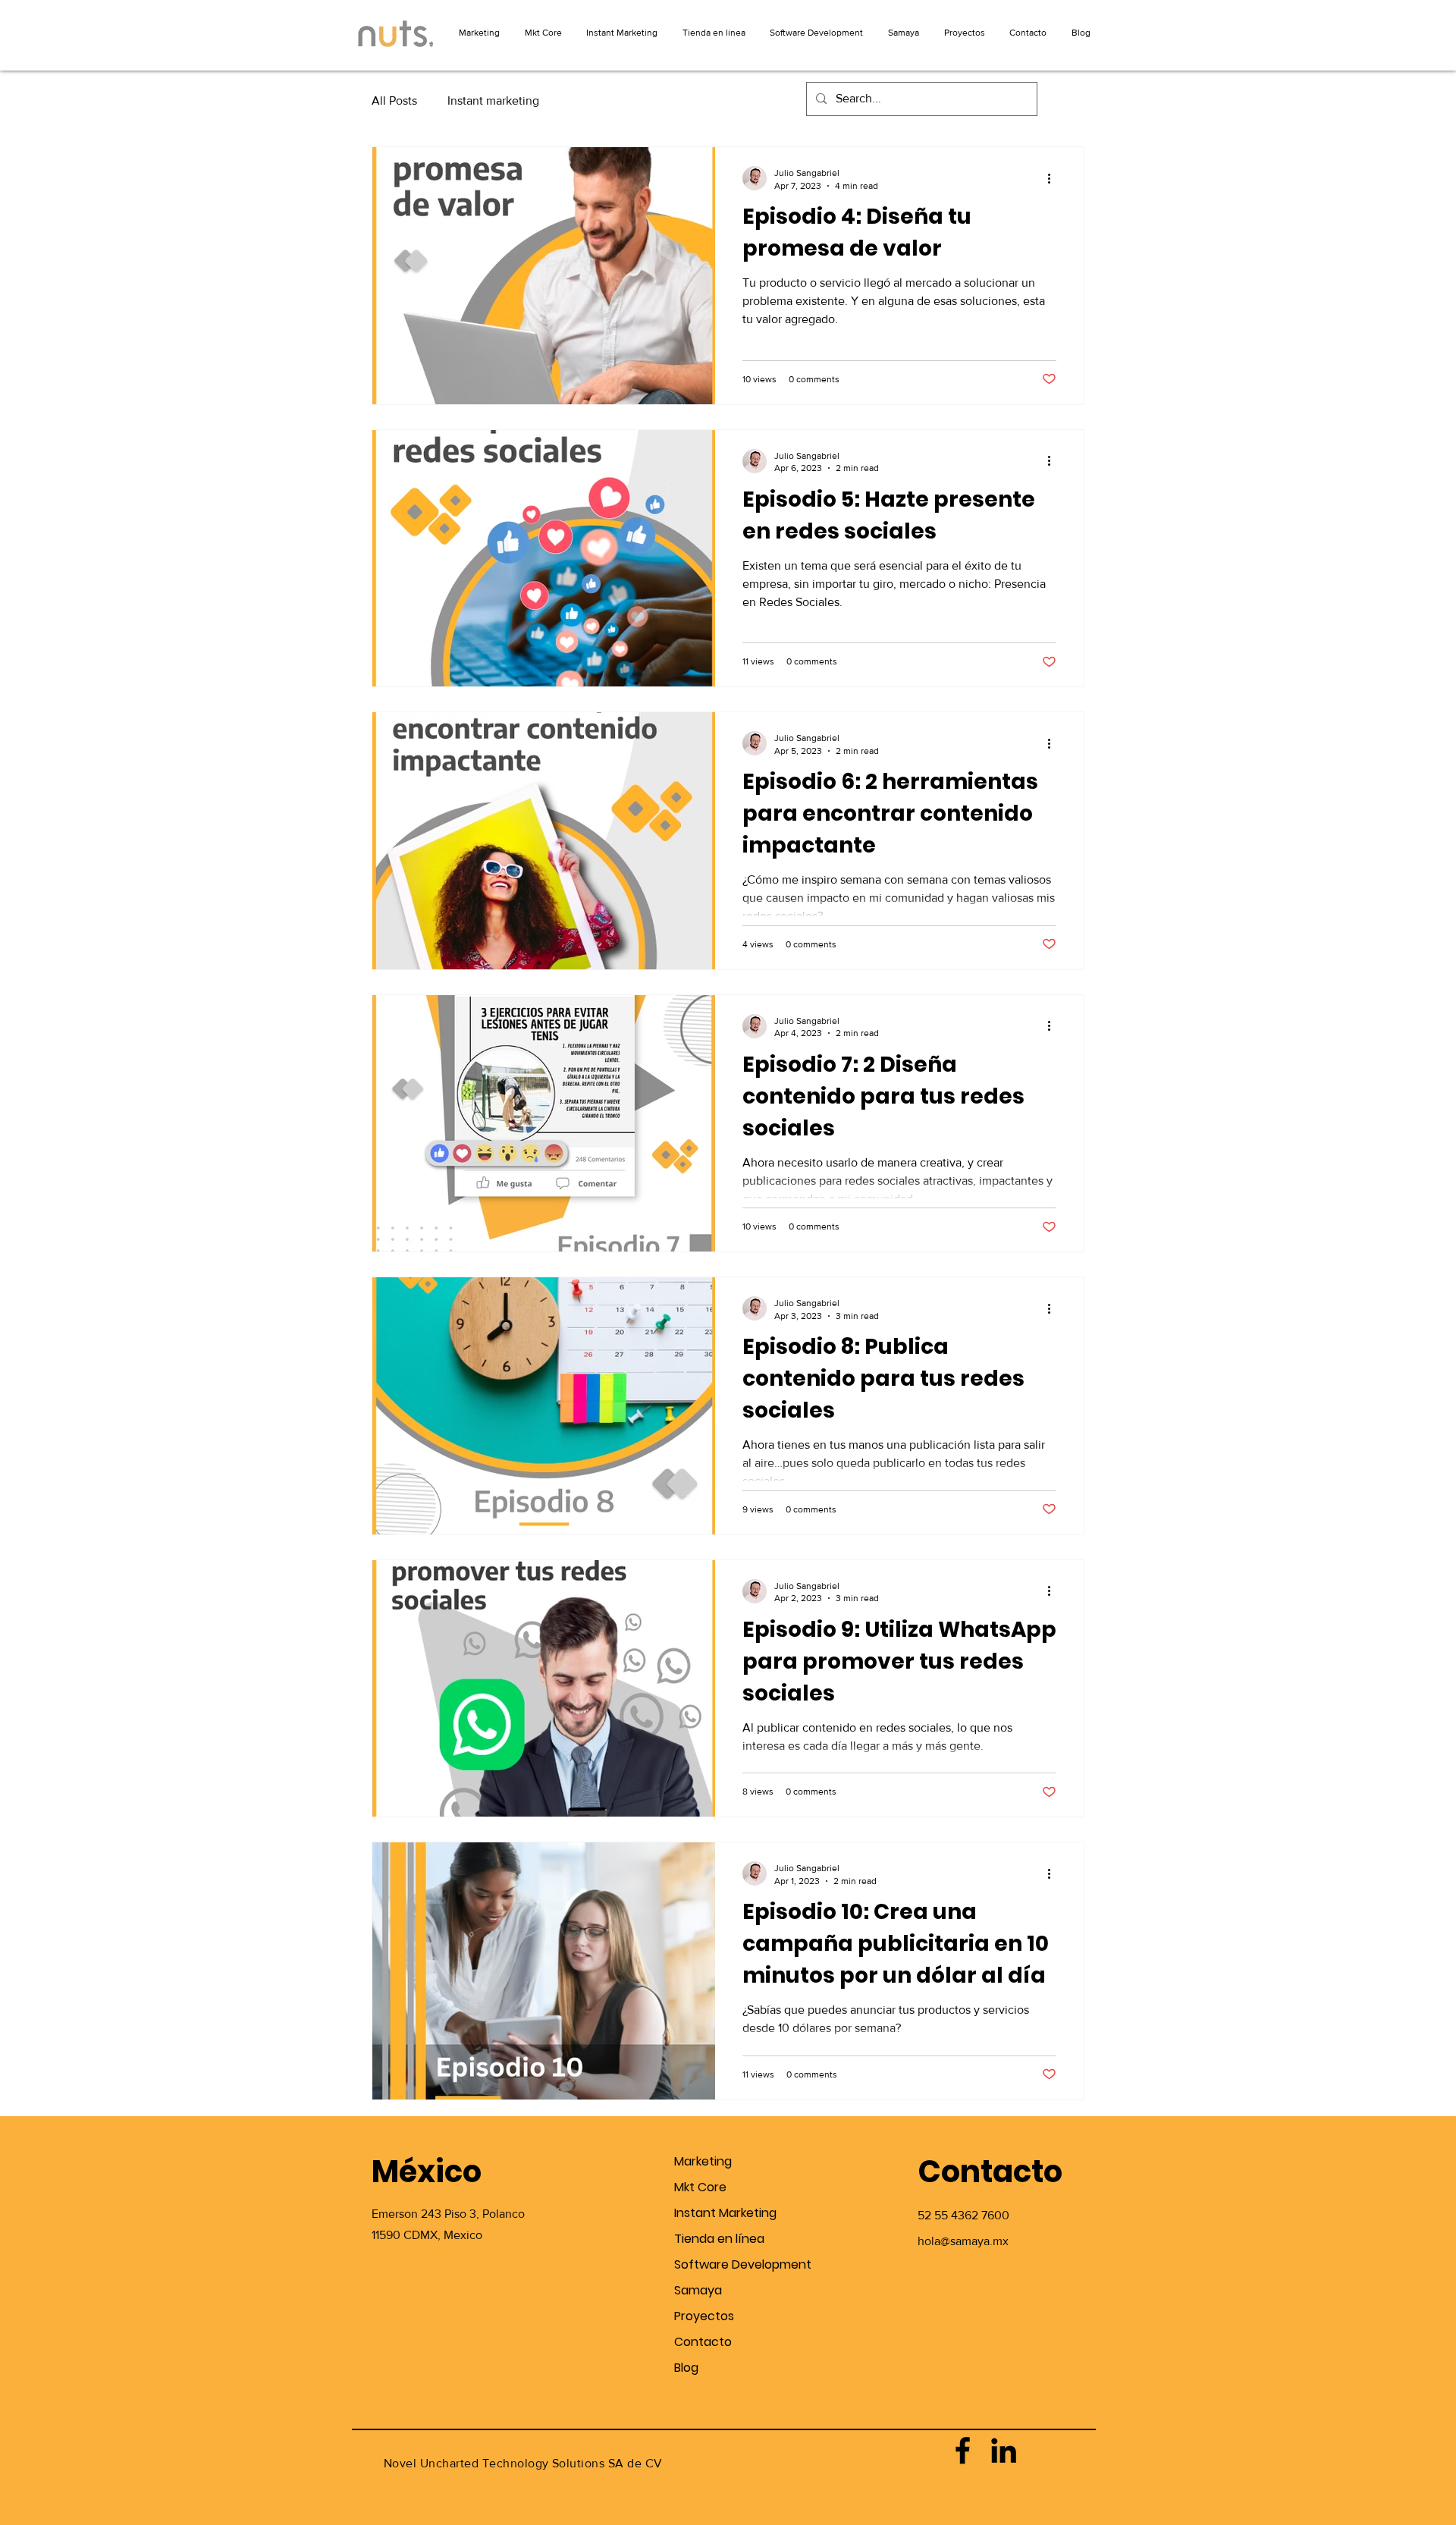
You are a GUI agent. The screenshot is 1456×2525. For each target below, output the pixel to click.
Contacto (703, 2342)
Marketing (703, 2161)
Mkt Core (700, 2187)
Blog (686, 2368)
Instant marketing (493, 100)
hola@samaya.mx (963, 2241)
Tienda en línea (719, 2239)
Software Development (728, 2264)
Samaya (698, 2290)
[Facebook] (963, 2450)
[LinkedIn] (1004, 2450)
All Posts (394, 100)
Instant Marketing (725, 2213)
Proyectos (704, 2316)
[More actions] (1054, 178)
